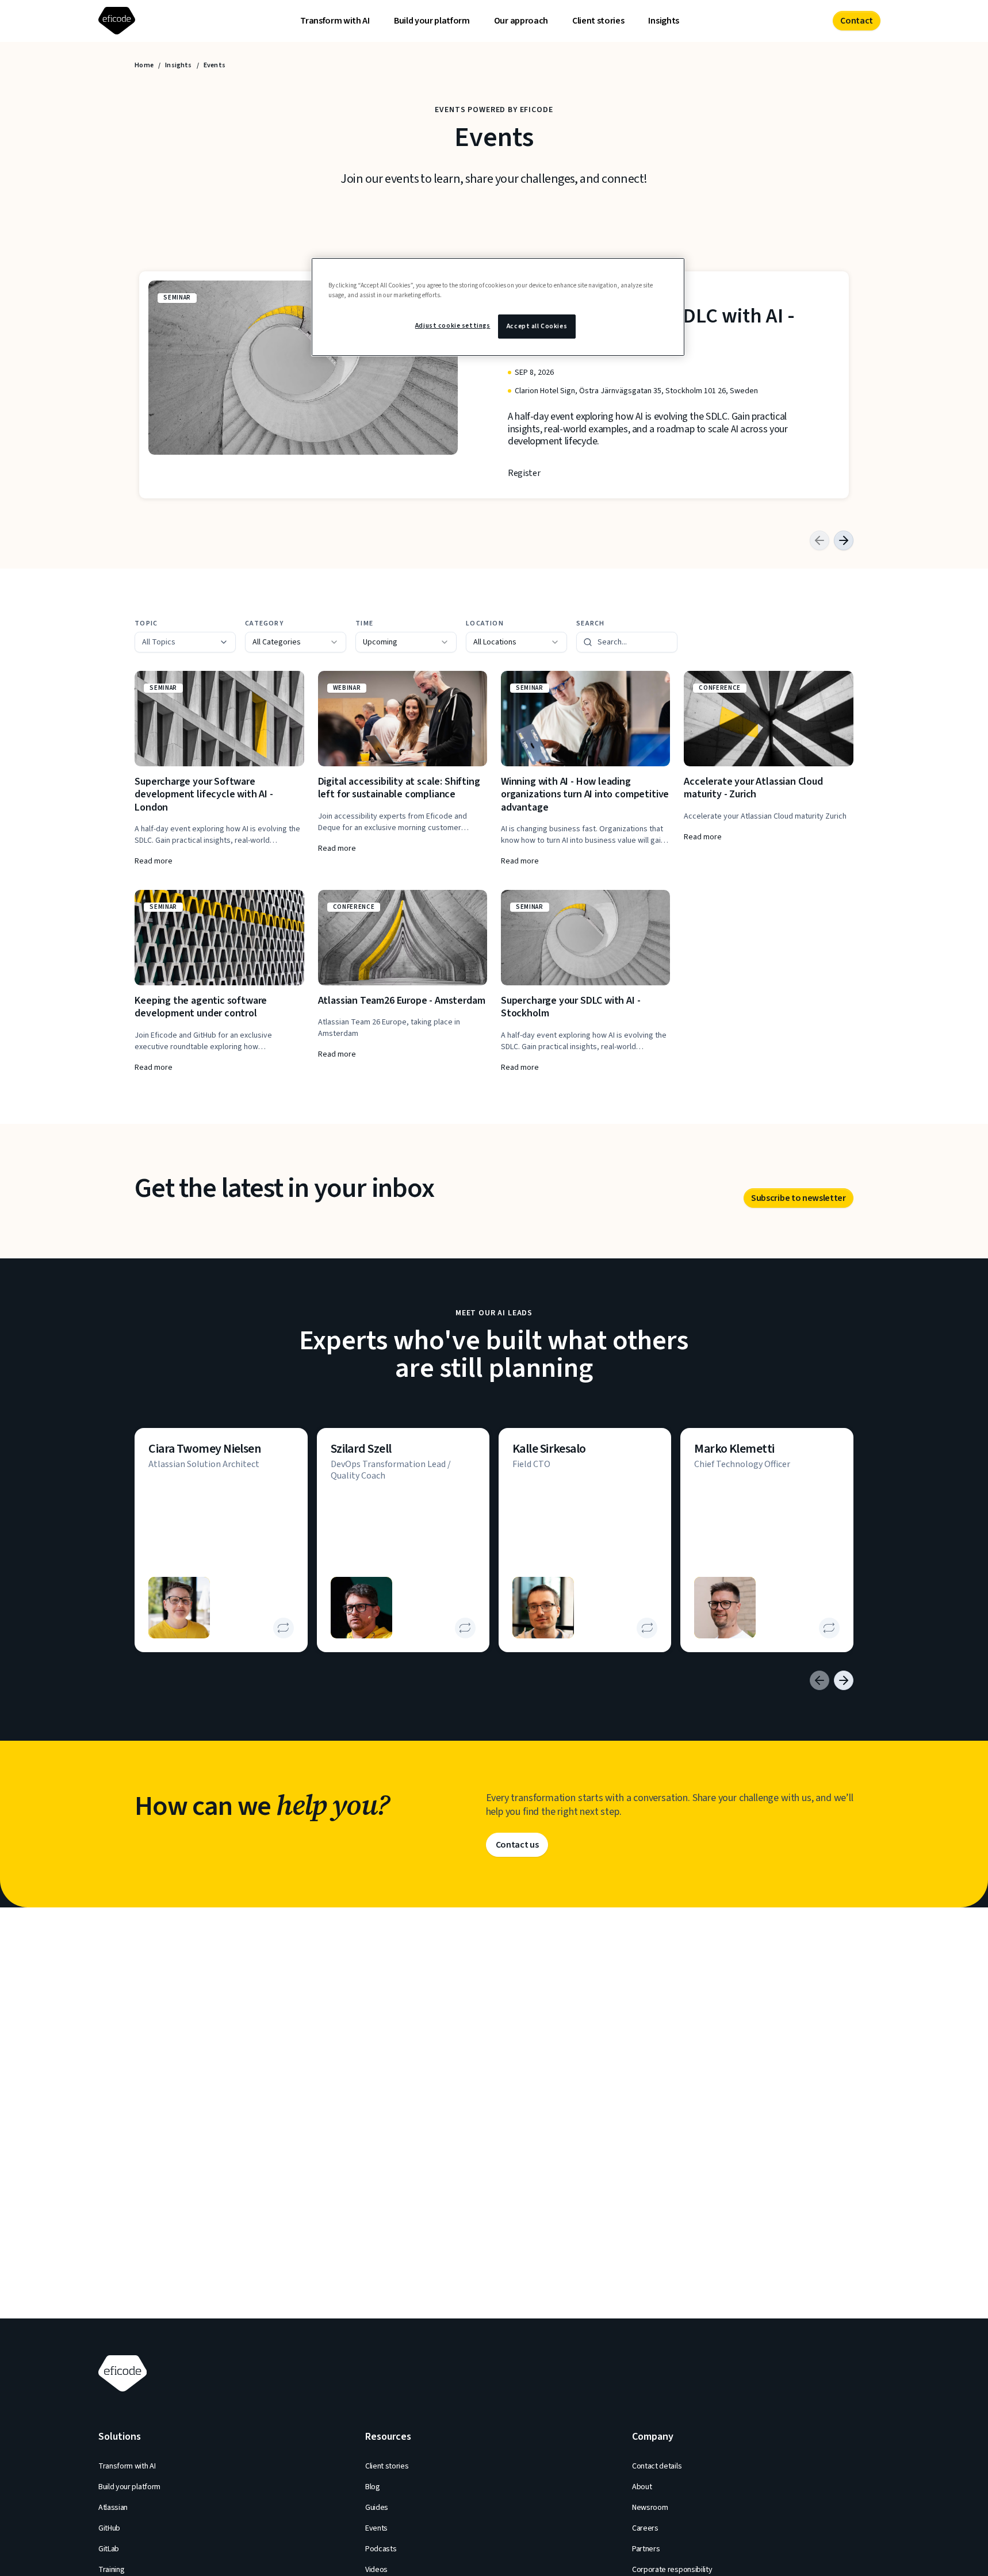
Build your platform (432, 21)
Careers (645, 2528)
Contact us (517, 1845)
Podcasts (381, 2549)
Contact (857, 21)
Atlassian (113, 2508)
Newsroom (650, 2508)
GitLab (109, 2549)
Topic (146, 624)
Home (144, 66)
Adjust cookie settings (453, 326)
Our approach (521, 21)
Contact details (657, 2466)
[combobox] (296, 642)
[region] (498, 307)
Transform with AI (335, 21)
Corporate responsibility (672, 2570)
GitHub (109, 2528)
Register (524, 473)
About (642, 2487)
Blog (373, 2487)
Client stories (598, 21)
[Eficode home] (119, 21)
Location (485, 624)
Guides (377, 2508)
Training (111, 2570)
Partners (646, 2549)
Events (376, 2528)
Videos (376, 2570)
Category (264, 624)
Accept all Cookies (537, 326)
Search (590, 624)
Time (364, 624)
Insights (663, 21)
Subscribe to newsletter (799, 1198)
